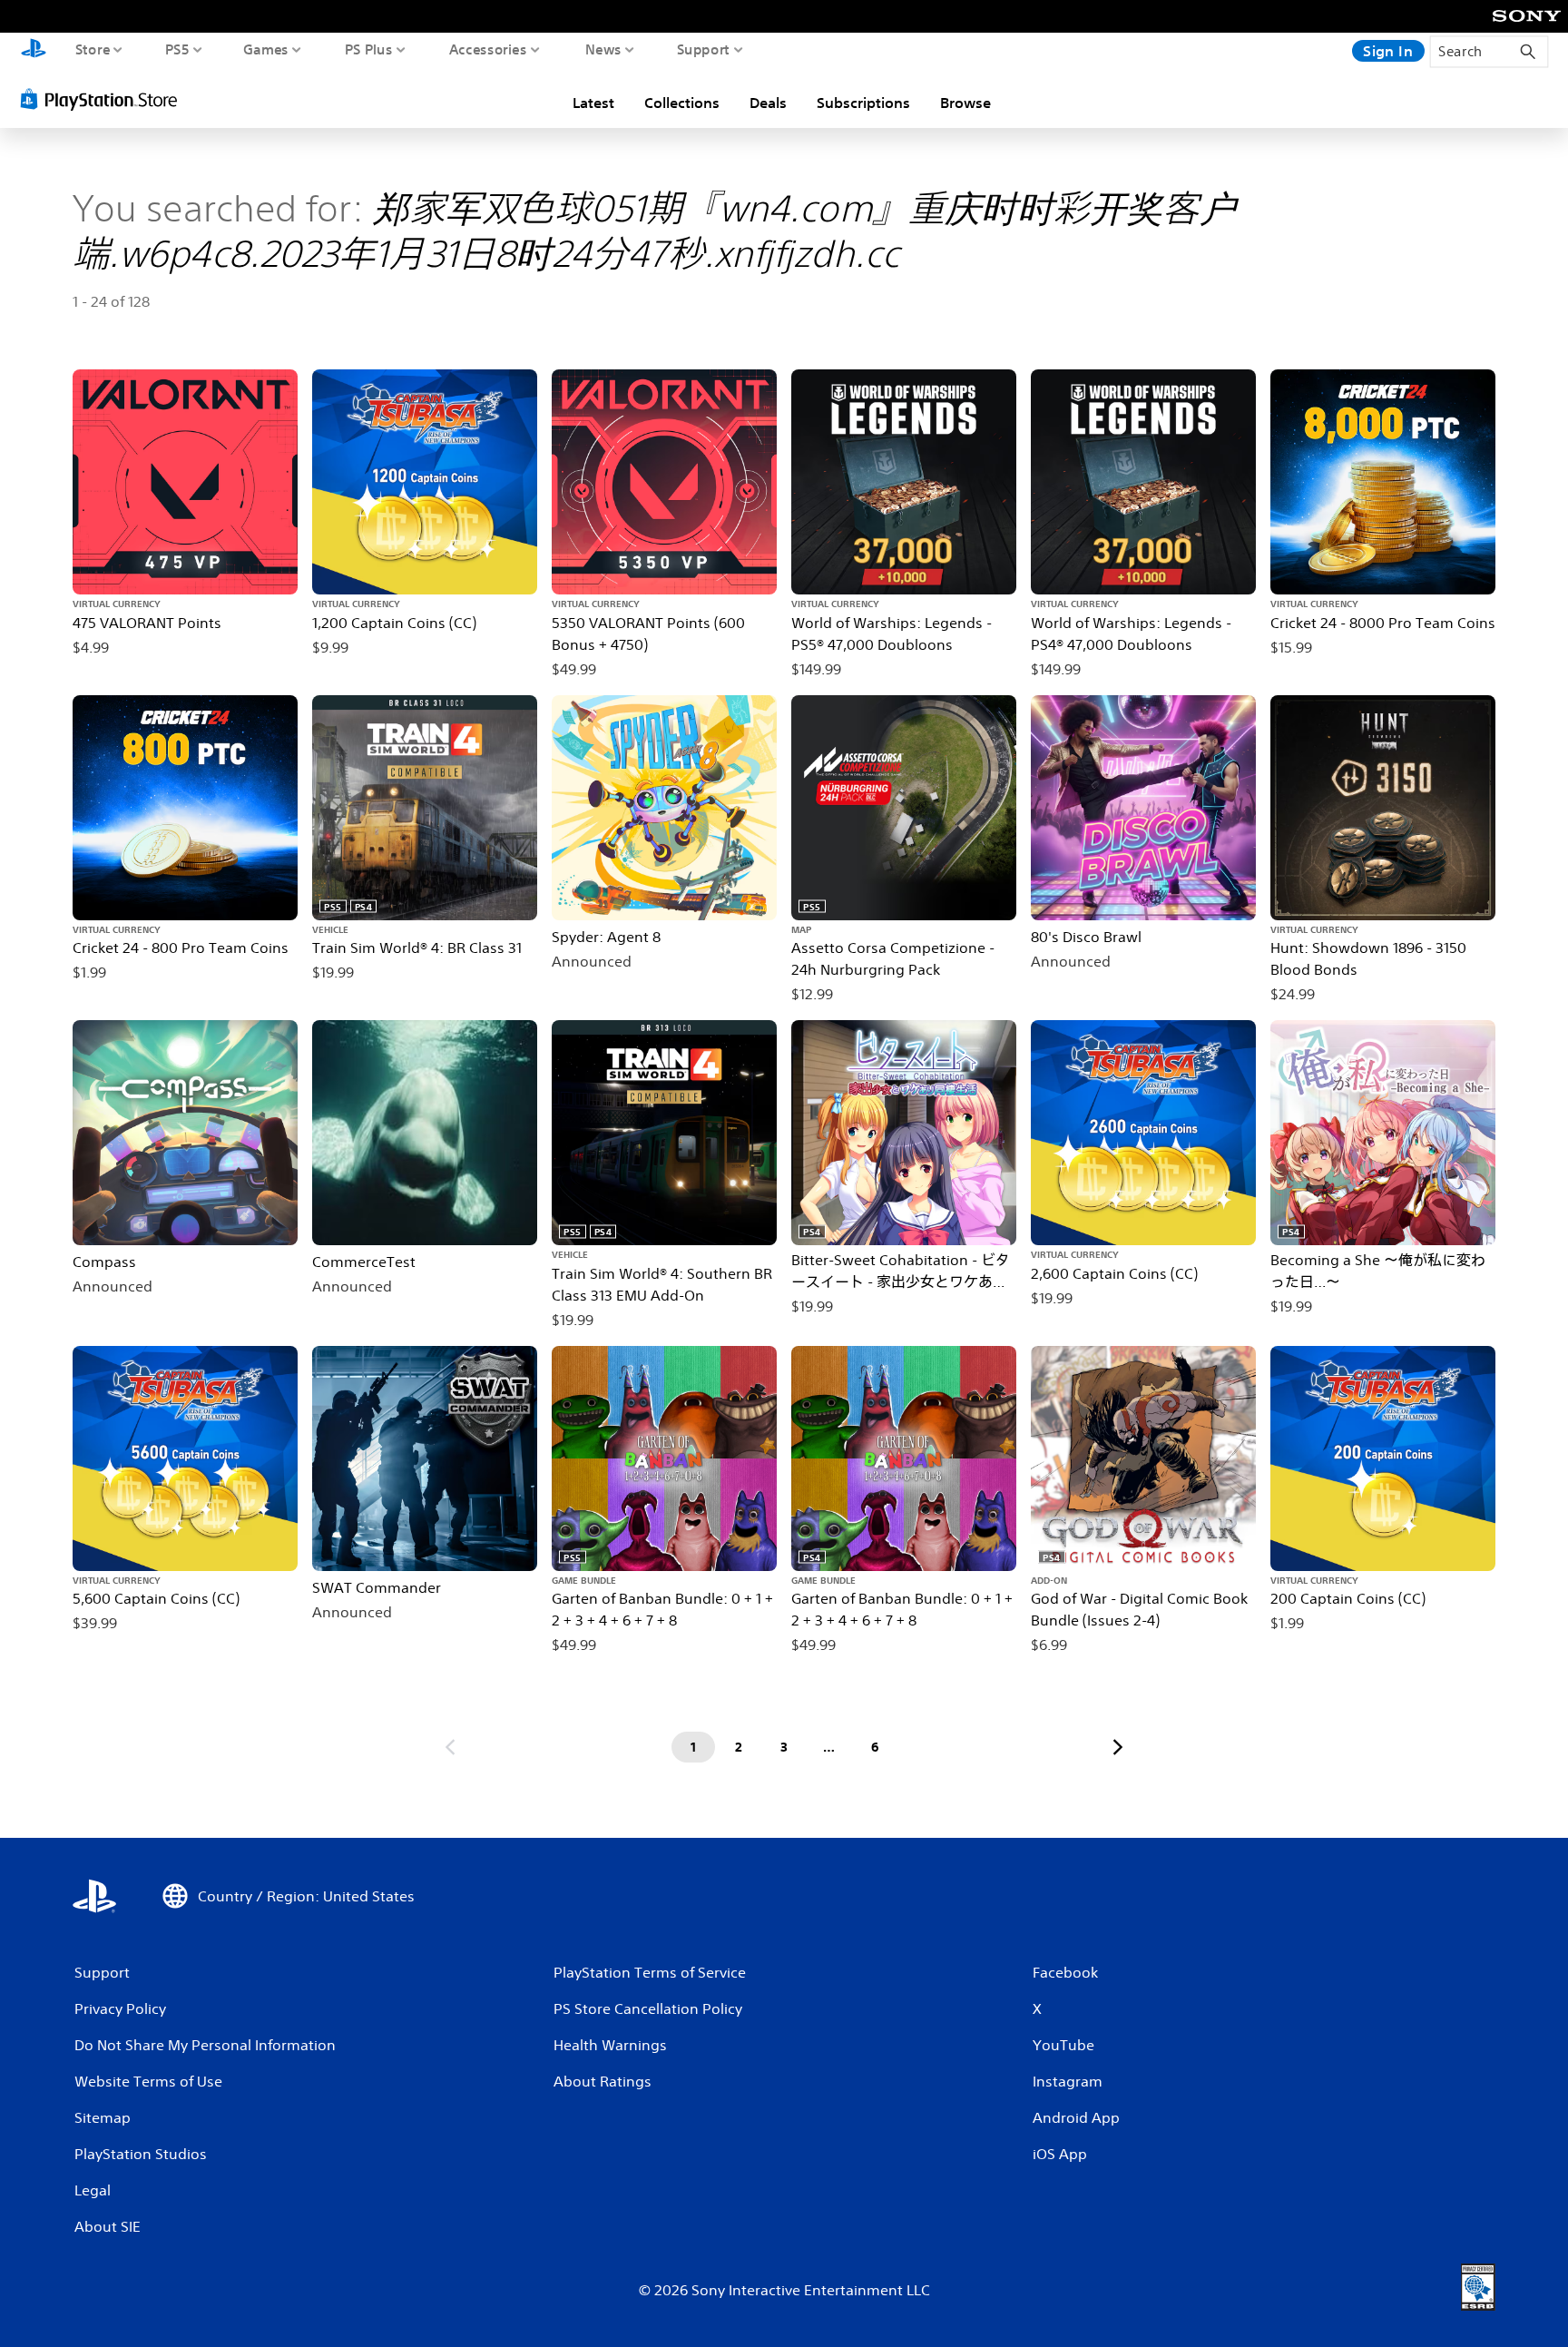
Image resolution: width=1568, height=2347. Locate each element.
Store (93, 49)
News (603, 49)
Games (266, 49)
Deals (768, 103)
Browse (965, 103)
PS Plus (369, 49)
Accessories (488, 49)
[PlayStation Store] (104, 99)
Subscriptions (863, 103)
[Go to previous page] (450, 1747)
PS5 (177, 49)
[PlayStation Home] (34, 50)
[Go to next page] (1118, 1747)
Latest (593, 103)
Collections (682, 103)
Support (704, 49)
